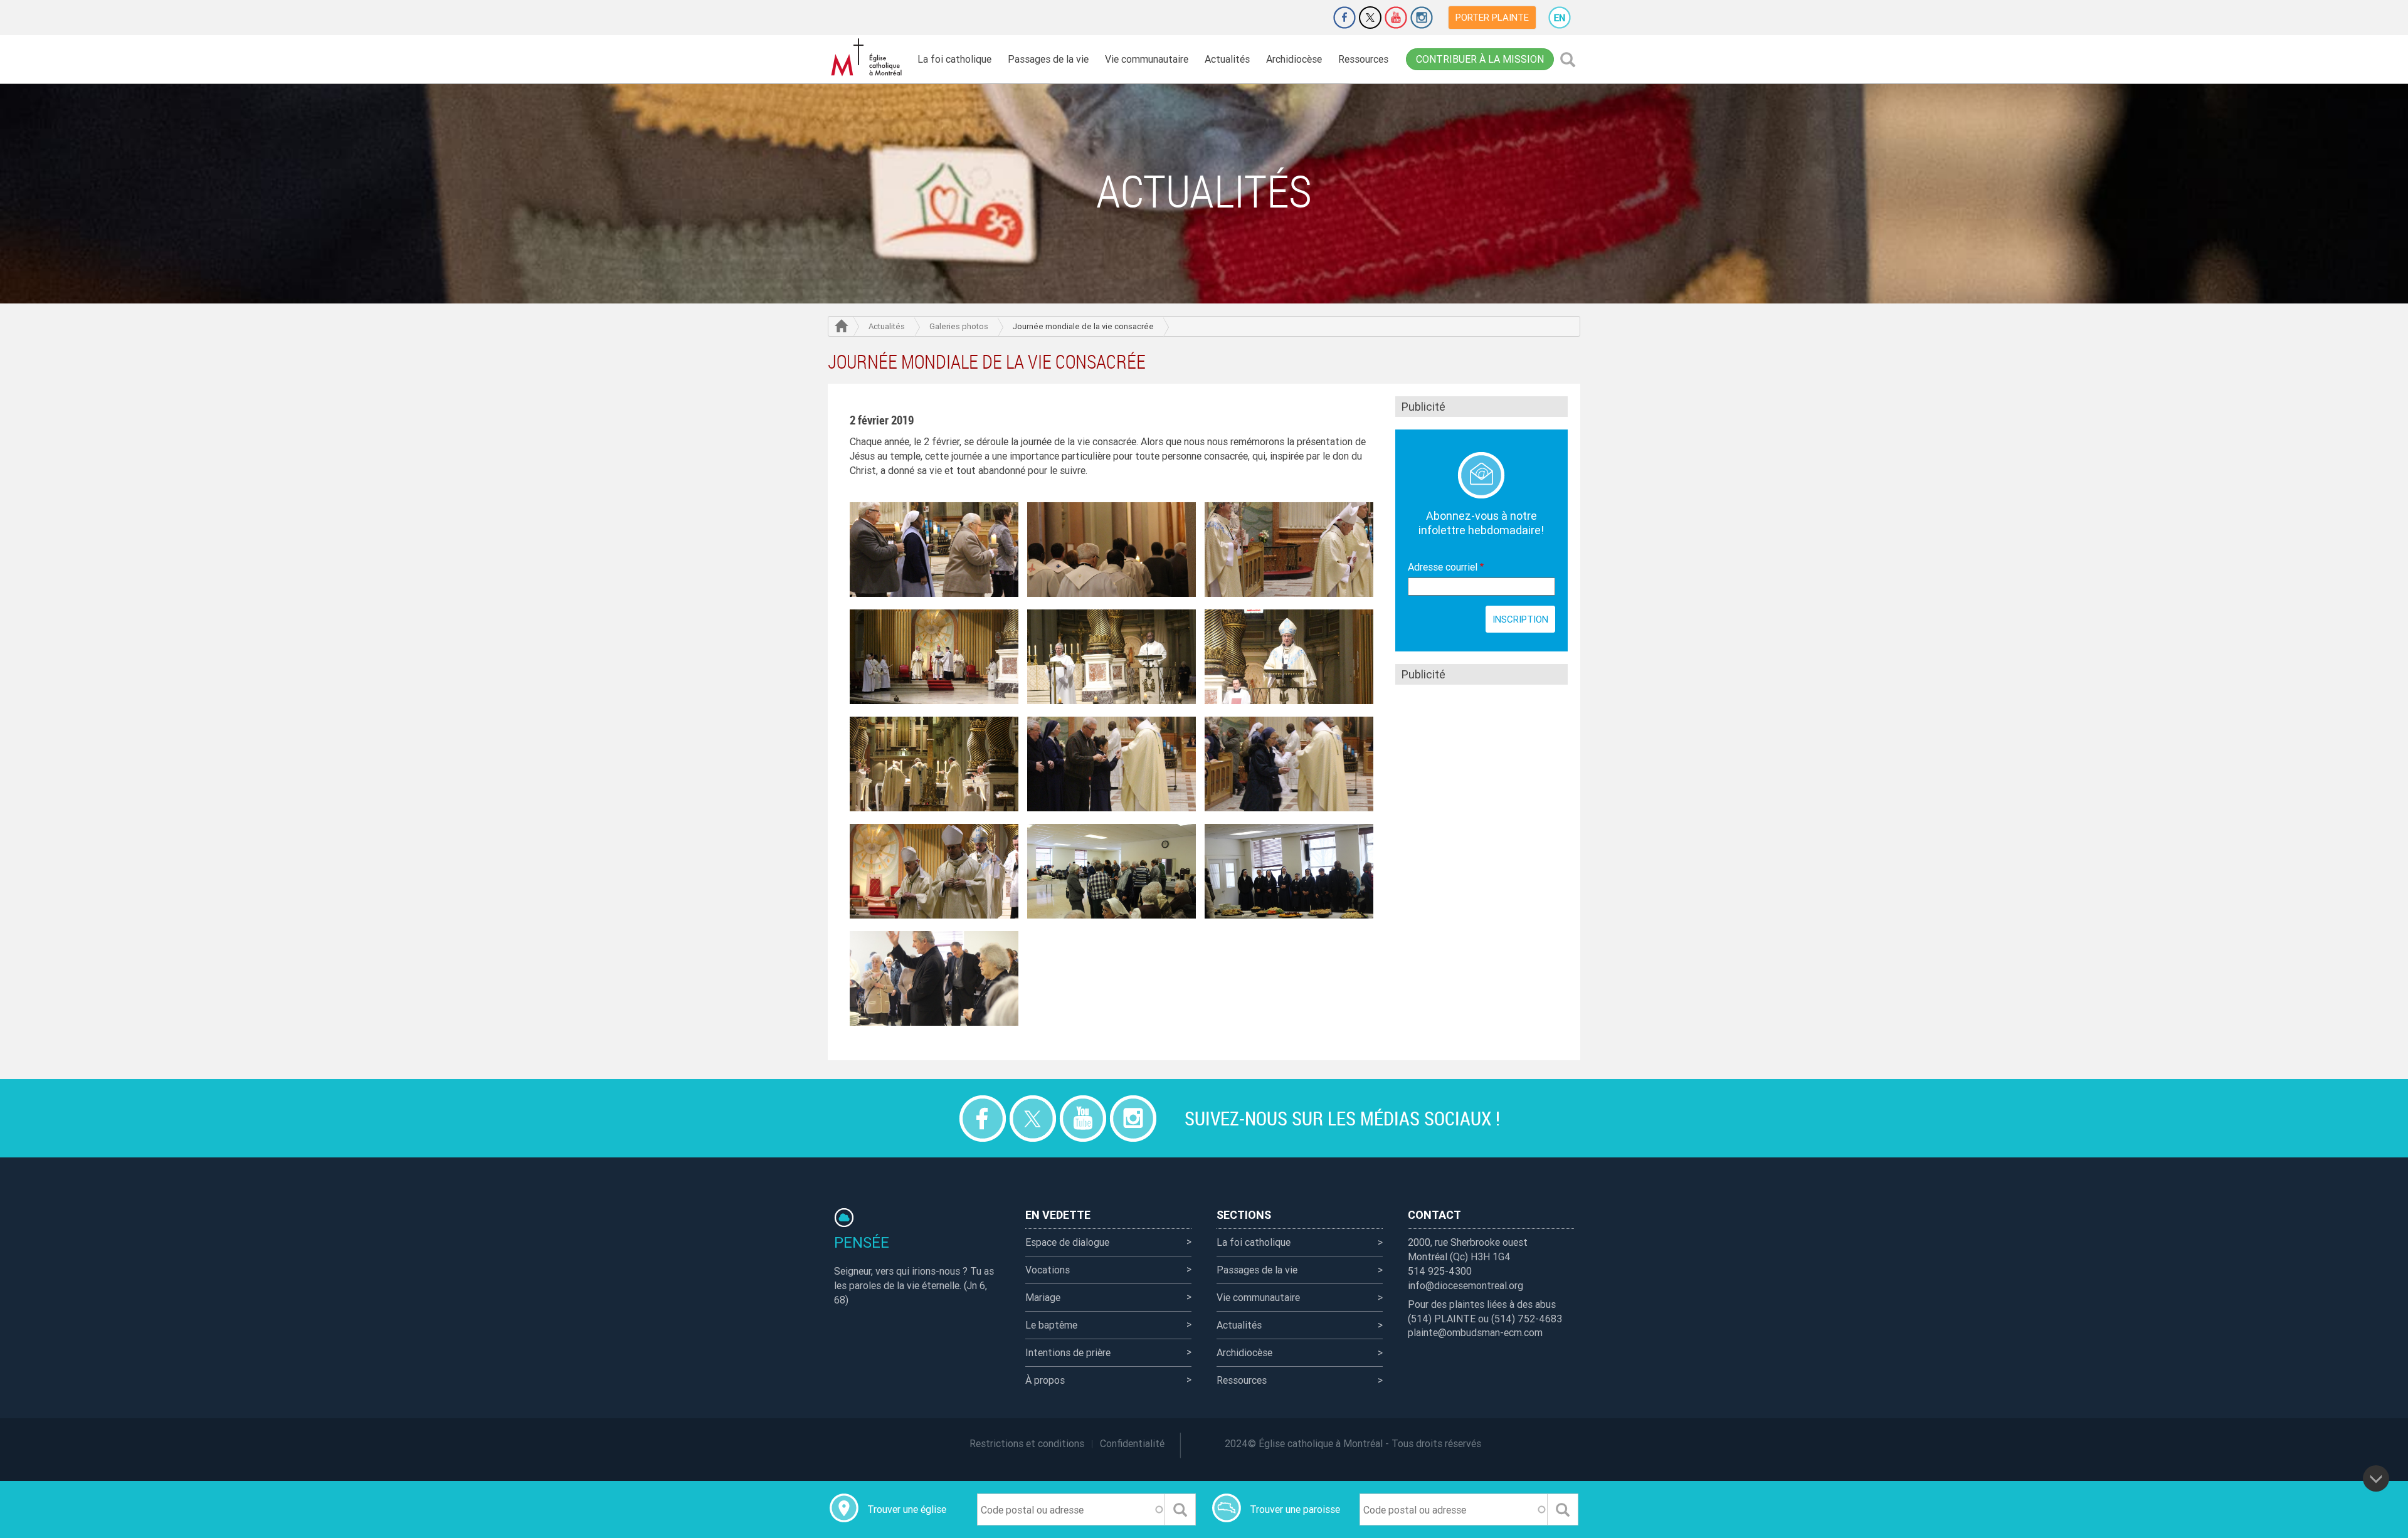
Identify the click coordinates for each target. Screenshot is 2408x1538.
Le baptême (1051, 1325)
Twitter (1370, 18)
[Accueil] (869, 57)
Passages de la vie (1048, 59)
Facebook (1344, 18)
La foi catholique (954, 59)
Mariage (1043, 1297)
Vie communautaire (1147, 59)
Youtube (1396, 18)
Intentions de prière (1068, 1352)
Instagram (1422, 18)
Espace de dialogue (1067, 1242)
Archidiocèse (1294, 59)
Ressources (1363, 59)
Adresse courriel (1448, 567)
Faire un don (1309, 18)
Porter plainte (1492, 17)
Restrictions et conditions (1027, 1443)
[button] (934, 549)
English (1560, 18)
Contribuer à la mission (1480, 59)
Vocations (1048, 1270)
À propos (1045, 1380)
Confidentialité (1132, 1443)
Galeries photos (959, 326)
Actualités (1227, 59)
